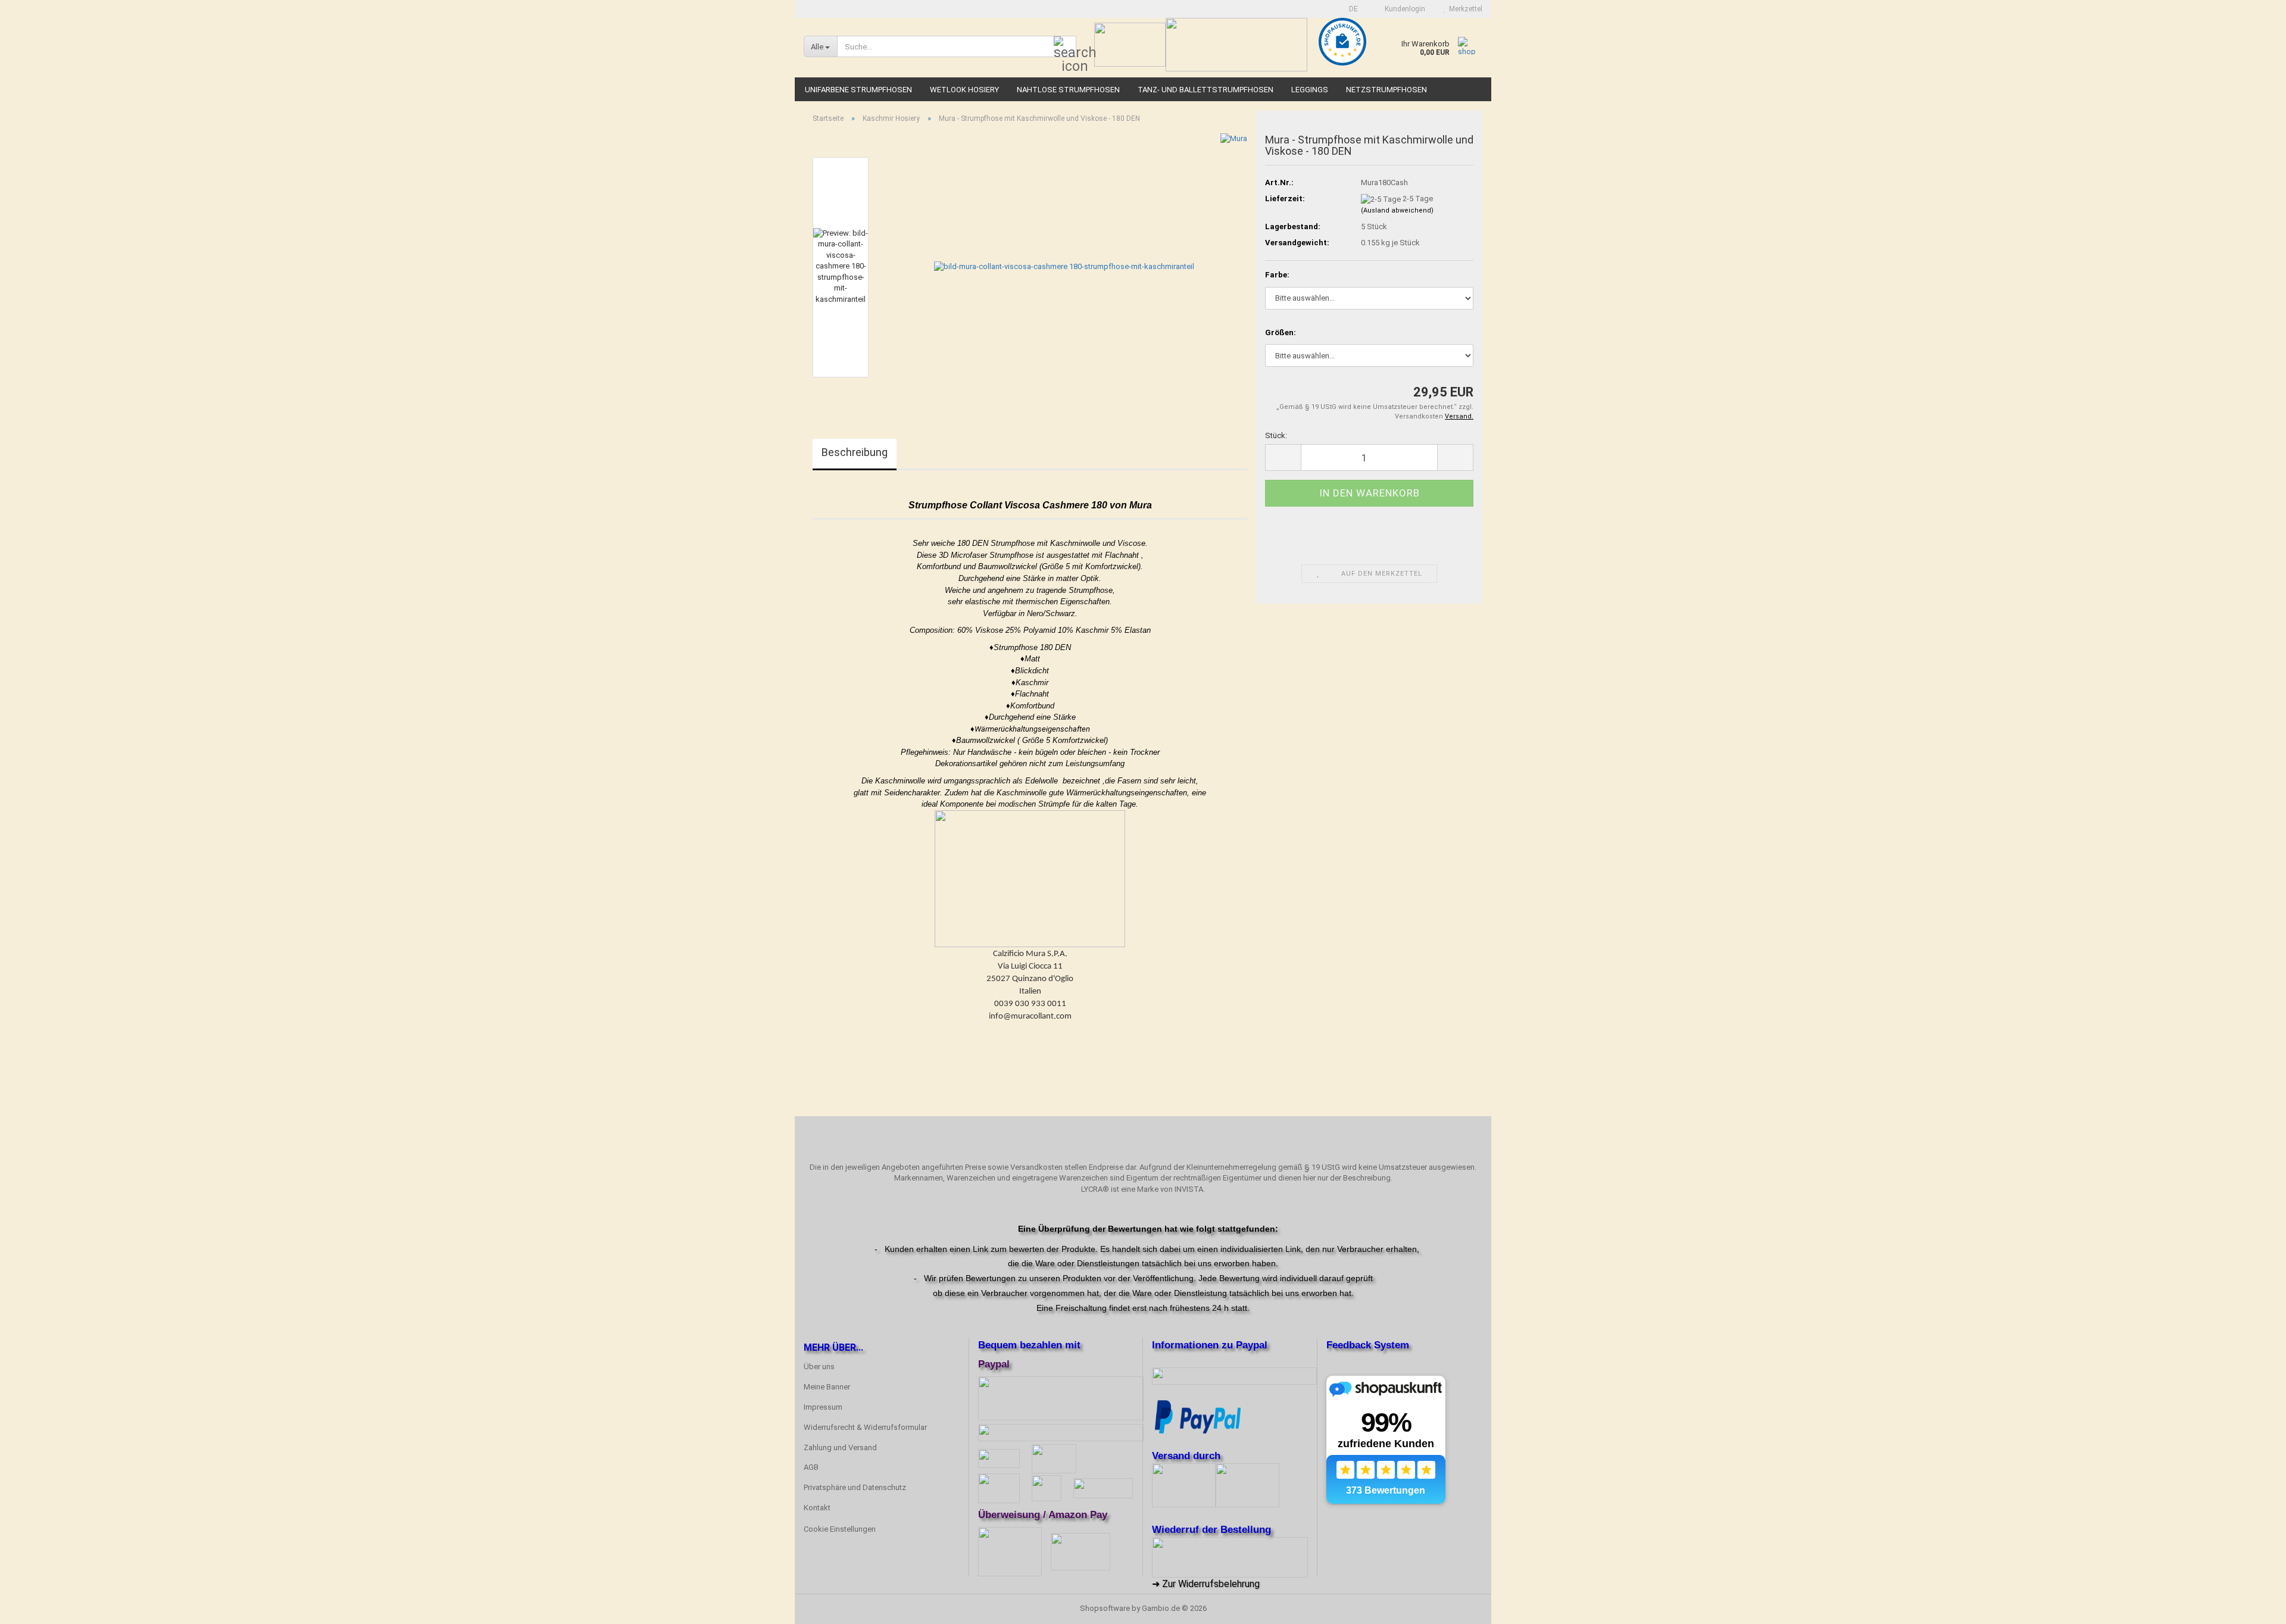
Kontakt (817, 1508)
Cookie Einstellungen (840, 1529)
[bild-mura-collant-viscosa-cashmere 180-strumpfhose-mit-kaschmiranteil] (1064, 266)
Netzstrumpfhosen (1386, 90)
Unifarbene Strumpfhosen (858, 90)
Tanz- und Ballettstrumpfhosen (1206, 90)
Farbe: (1277, 275)
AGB (811, 1467)
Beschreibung (855, 452)
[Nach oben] (2253, 1606)
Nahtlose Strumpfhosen (1068, 90)
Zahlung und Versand (840, 1447)
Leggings (1310, 90)
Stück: (1276, 435)
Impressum (823, 1407)
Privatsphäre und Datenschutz (855, 1487)
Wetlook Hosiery (964, 90)
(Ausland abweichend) (1397, 210)
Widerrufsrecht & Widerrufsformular (865, 1427)
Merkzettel (1464, 9)
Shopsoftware (1105, 1608)
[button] (1350, 9)
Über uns (819, 1367)
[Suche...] (1065, 47)
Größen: (1281, 332)
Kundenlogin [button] (1403, 9)
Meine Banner (827, 1387)
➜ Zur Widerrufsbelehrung (1206, 1584)
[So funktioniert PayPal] (1198, 1416)
